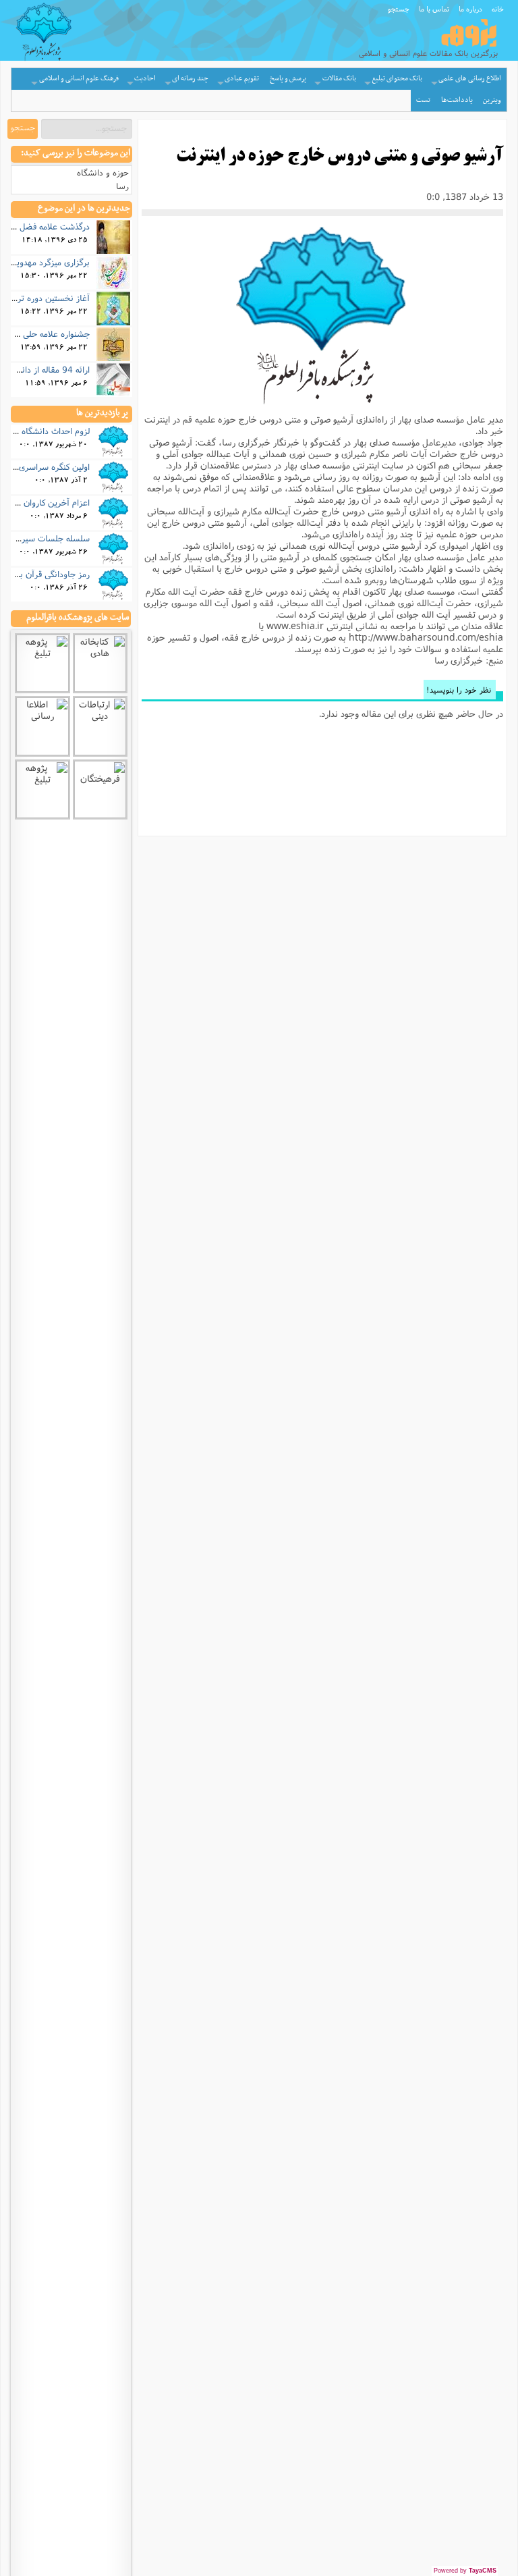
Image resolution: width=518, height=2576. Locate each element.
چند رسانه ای (190, 79)
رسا (122, 186)
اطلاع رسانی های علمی (470, 79)
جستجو (399, 9)
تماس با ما (434, 9)
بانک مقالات (339, 79)
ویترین (492, 100)
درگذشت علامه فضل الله (48, 226)
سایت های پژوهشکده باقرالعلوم (78, 618)
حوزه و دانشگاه (103, 172)
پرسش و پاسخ (288, 79)
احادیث (145, 79)
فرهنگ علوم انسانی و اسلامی (79, 79)
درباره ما (470, 9)
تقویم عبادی (242, 79)
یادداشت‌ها (457, 100)
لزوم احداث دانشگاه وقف (46, 431)
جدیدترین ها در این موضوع (84, 209)
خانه (498, 9)
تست (423, 100)
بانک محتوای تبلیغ (397, 79)
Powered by (465, 2571)
